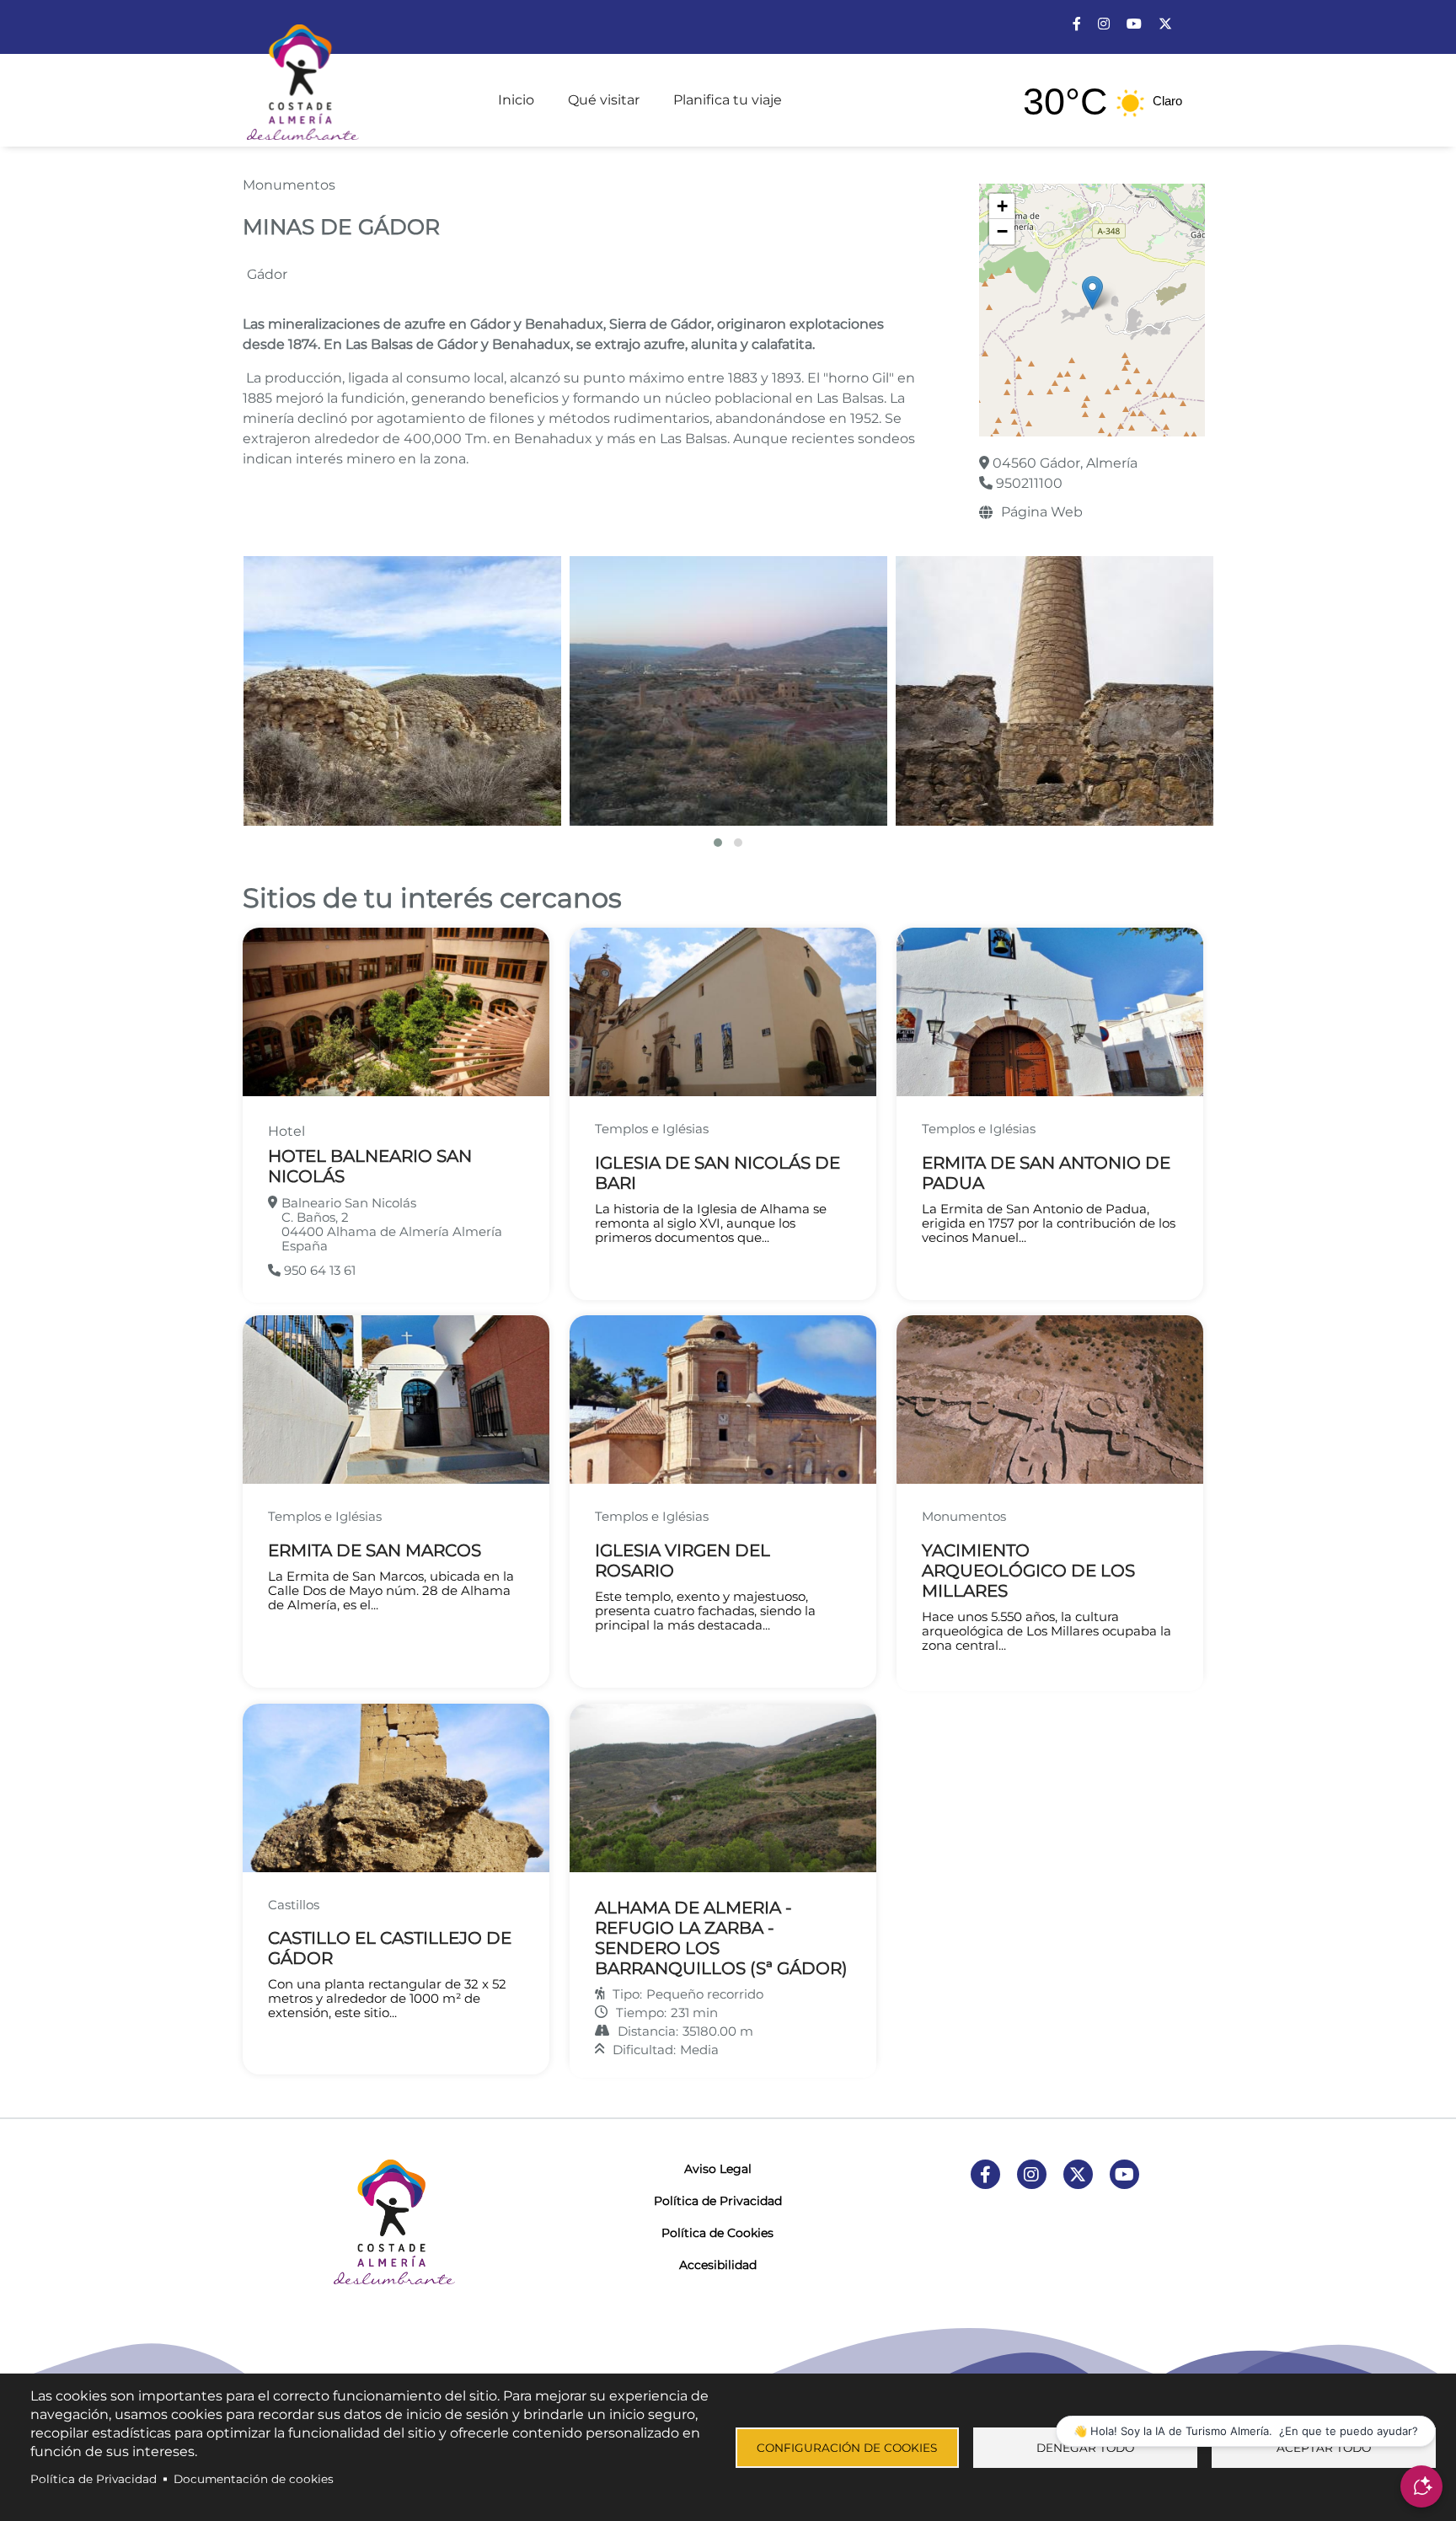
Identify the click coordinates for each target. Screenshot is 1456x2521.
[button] (1092, 293)
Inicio (516, 100)
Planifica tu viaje (728, 100)
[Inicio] (301, 75)
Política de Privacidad (718, 2201)
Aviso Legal (718, 2169)
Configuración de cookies (847, 2448)
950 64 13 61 (318, 1270)
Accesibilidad (718, 2265)
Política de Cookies (717, 2233)
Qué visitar (604, 100)
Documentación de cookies (254, 2479)
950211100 (1028, 483)
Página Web (1042, 512)
